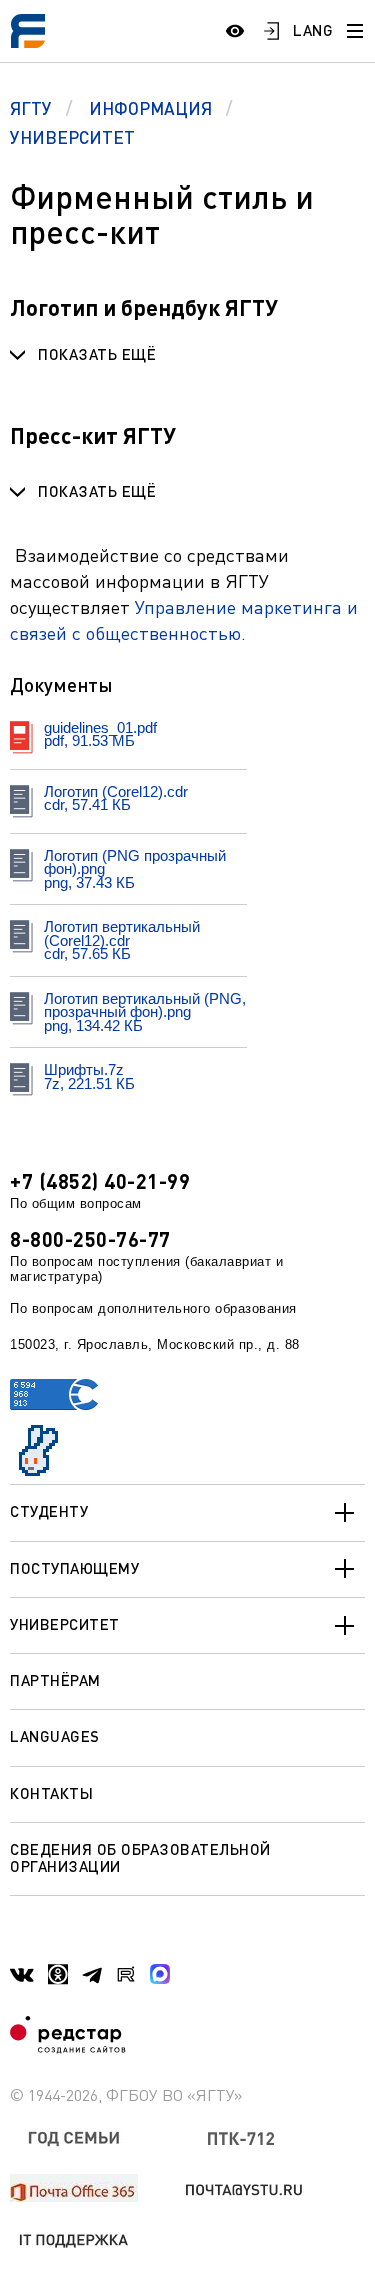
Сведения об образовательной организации (140, 1857)
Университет (65, 1624)
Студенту (49, 1511)
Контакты (51, 1793)
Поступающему (74, 1568)
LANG (313, 30)
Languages (55, 1736)
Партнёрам (55, 1680)
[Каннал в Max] (160, 1974)
